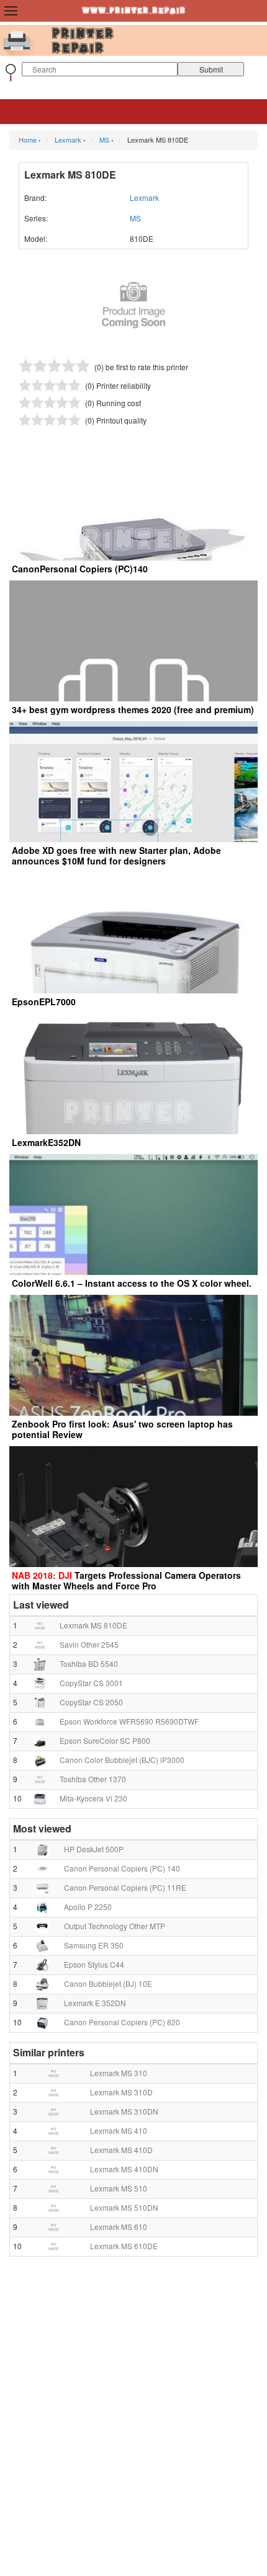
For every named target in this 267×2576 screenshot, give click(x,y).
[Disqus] (133, 2421)
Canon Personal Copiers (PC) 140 (122, 1868)
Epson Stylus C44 (94, 1964)
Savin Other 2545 (89, 1644)
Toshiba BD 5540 (89, 1663)
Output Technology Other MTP (115, 1926)
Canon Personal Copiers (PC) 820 (122, 2022)
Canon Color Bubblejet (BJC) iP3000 (122, 1760)
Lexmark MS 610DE (124, 2246)
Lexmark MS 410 (119, 2130)
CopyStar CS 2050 (91, 1702)
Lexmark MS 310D (121, 2092)
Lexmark (144, 198)
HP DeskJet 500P (94, 1849)
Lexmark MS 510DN (124, 2207)
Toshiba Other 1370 (93, 1779)
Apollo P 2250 (88, 1907)
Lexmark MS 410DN (124, 2169)
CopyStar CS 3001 (91, 1683)
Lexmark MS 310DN (124, 2111)
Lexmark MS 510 (119, 2188)
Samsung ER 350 (94, 1945)
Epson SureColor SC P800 (105, 1740)
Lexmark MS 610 (119, 2227)
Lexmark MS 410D (121, 2150)
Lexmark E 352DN (95, 2003)
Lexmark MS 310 (119, 2073)
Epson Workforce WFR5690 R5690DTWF (129, 1721)
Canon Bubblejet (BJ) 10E (108, 1983)
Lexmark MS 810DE (93, 1625)
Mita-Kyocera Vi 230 (93, 1798)
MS (135, 218)
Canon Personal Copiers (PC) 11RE (125, 1887)
